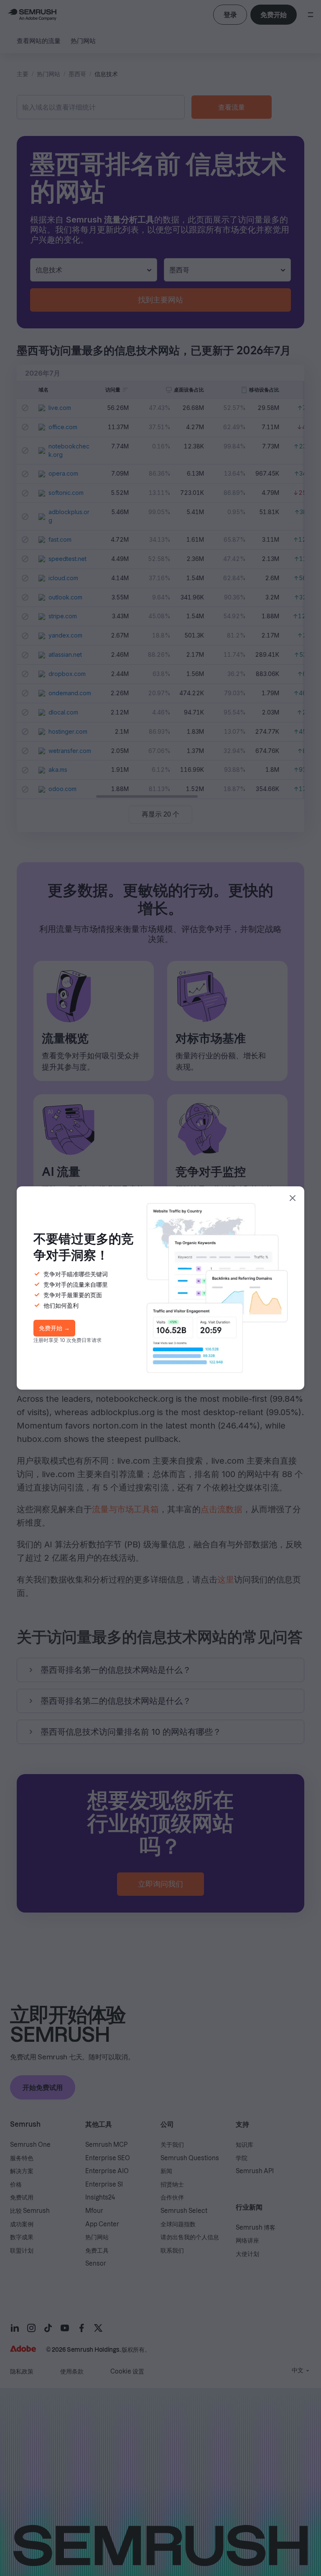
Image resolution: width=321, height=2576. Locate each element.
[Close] (293, 1198)
